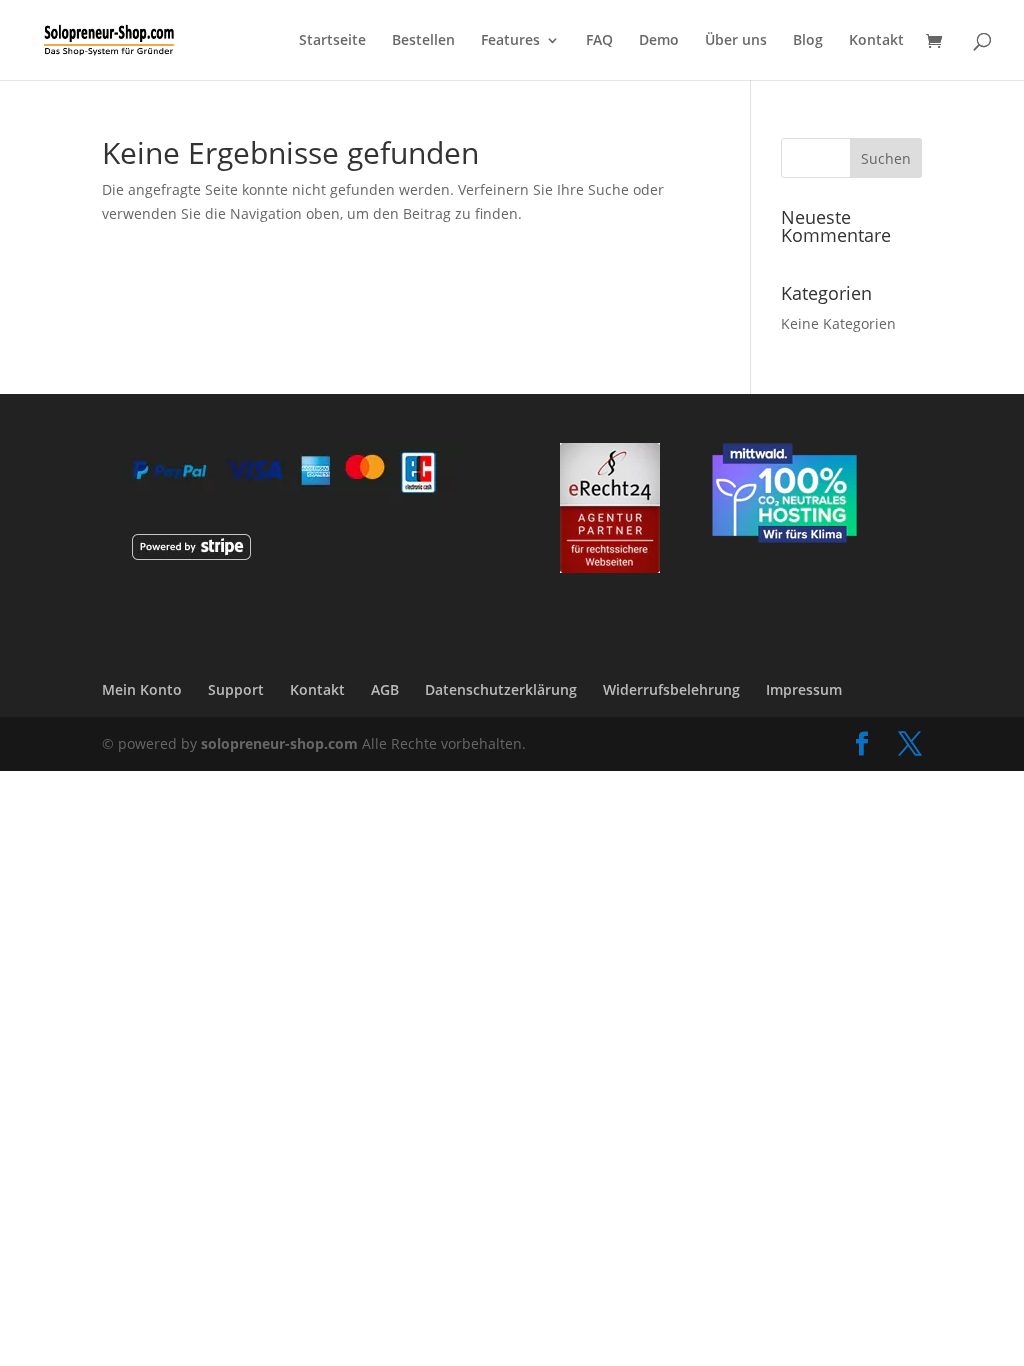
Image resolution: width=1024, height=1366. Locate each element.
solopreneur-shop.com (279, 743)
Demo (659, 41)
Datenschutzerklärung (501, 689)
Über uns (736, 41)
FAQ (599, 41)
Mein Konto (142, 689)
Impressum (804, 689)
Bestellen (423, 41)
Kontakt (876, 41)
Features (510, 41)
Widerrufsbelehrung (671, 689)
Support (236, 689)
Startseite (332, 41)
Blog (808, 41)
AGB (385, 689)
